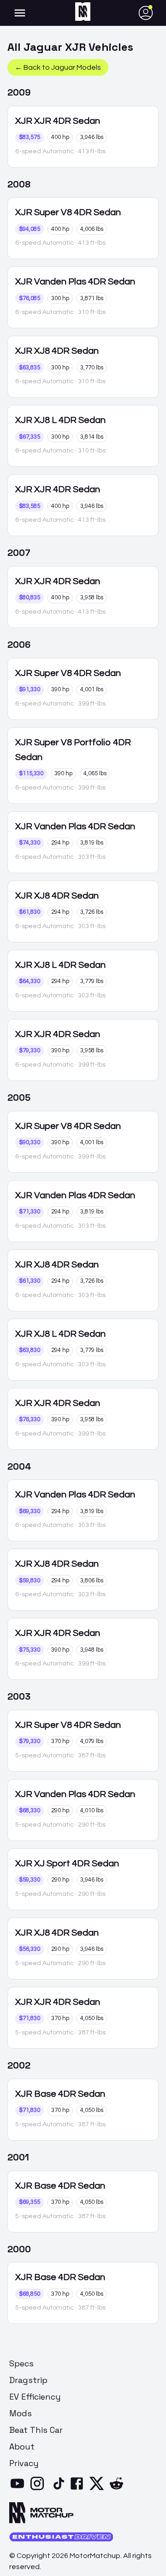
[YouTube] (19, 2489)
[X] (98, 2489)
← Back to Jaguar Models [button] (58, 67)
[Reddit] (118, 2489)
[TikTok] (59, 2489)
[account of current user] (20, 13)
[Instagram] (39, 2489)
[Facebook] (79, 2489)
